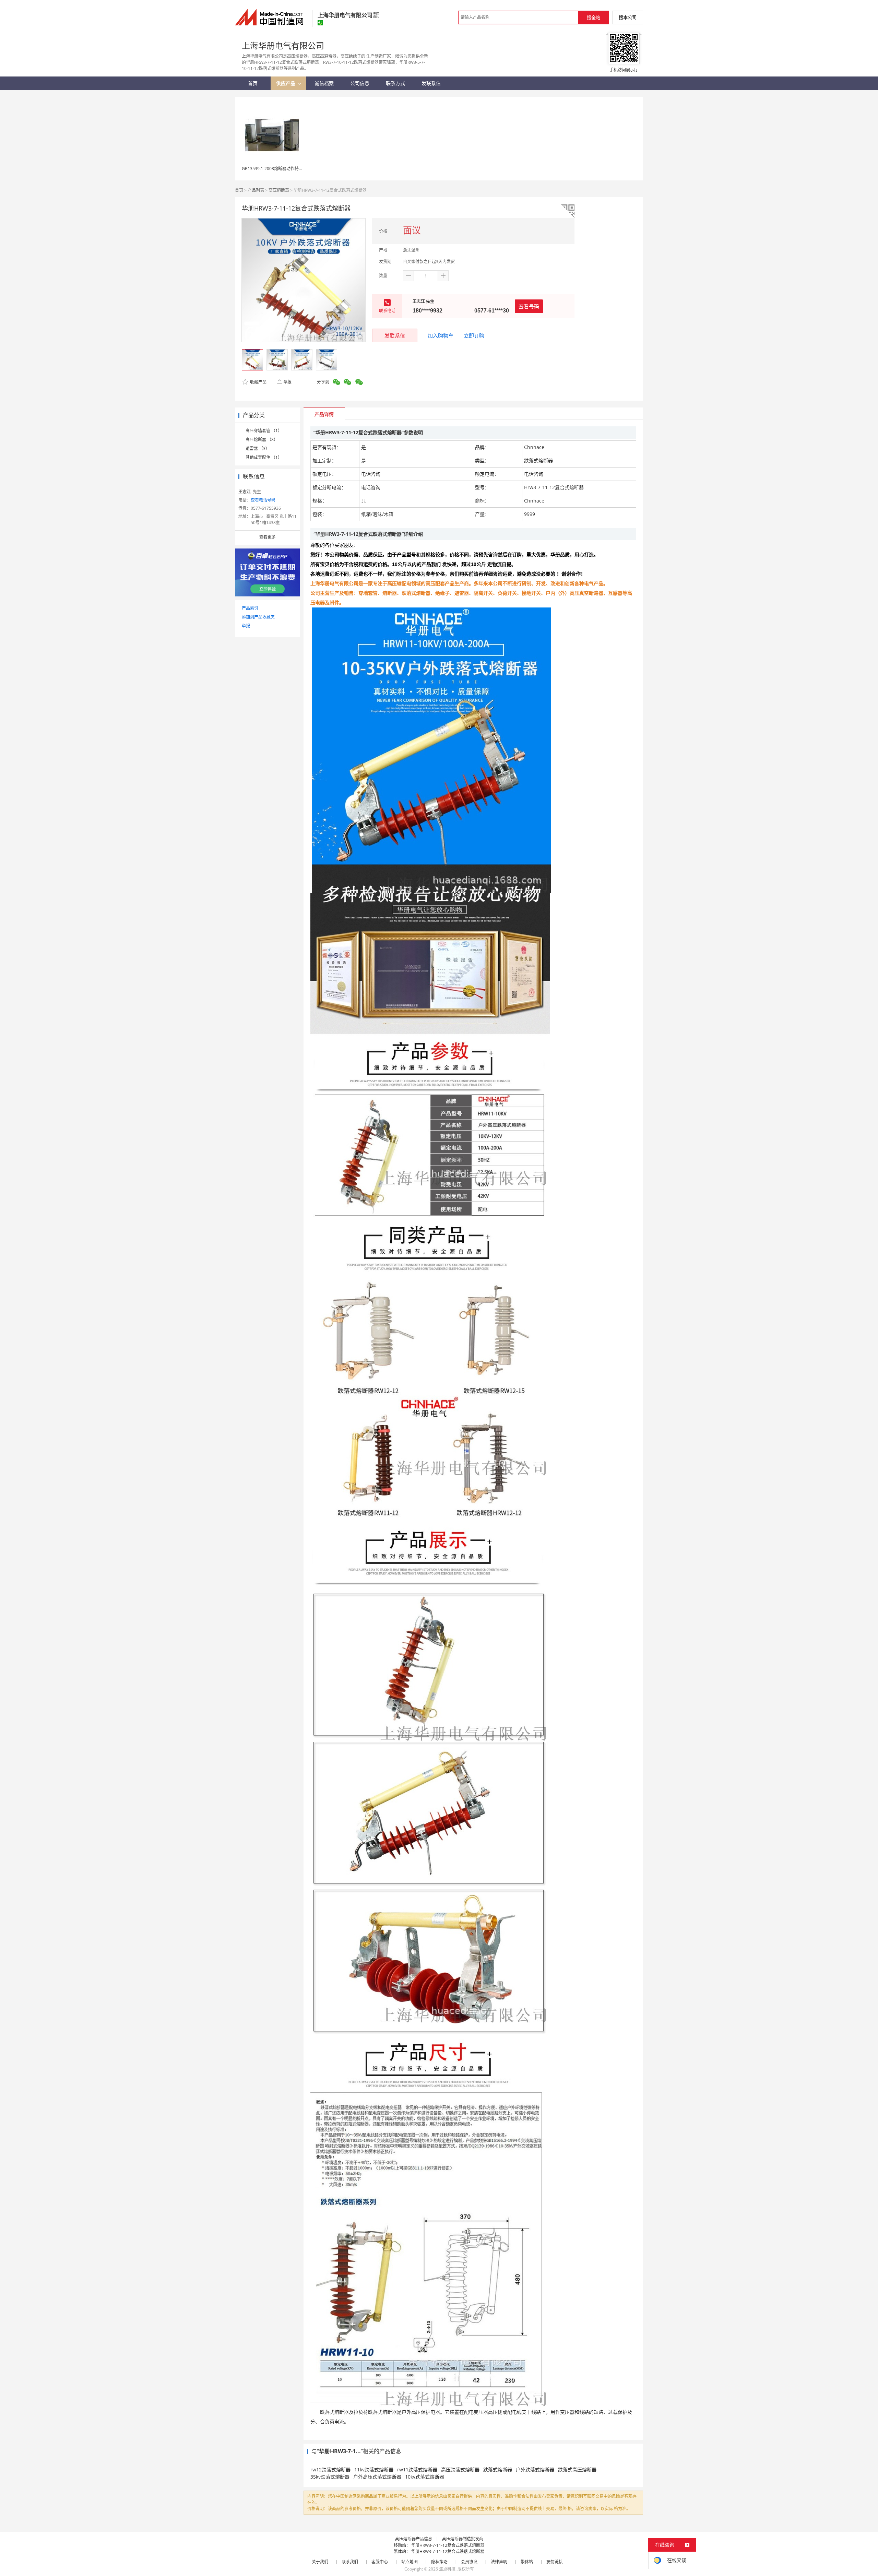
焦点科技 (447, 2569)
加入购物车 (441, 335)
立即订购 (474, 335)
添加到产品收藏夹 (258, 617)
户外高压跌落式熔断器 (377, 2477)
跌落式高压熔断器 (577, 2469)
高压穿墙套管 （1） (264, 431)
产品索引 (250, 608)
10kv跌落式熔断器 (425, 2477)
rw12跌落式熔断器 (330, 2469)
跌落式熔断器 (498, 2469)
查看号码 (529, 306)
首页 (239, 190)
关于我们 (320, 2562)
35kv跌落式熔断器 (330, 2477)
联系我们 (350, 2562)
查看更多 (268, 537)
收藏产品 (258, 382)
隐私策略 (439, 2562)
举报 (287, 382)
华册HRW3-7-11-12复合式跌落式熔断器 (448, 2545)
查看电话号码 (263, 500)
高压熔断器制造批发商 (463, 2539)
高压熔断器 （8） (262, 440)
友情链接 (555, 2562)
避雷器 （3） (258, 448)
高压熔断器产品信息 (414, 2539)
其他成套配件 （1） (264, 457)
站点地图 (410, 2562)
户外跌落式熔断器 (535, 2469)
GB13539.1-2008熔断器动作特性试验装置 (281, 169)
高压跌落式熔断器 (460, 2469)
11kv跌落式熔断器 (374, 2469)
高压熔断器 (279, 190)
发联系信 (395, 335)
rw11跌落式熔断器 (417, 2469)
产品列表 (256, 190)
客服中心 (380, 2562)
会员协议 (469, 2562)
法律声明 (499, 2562)
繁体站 (527, 2562)
